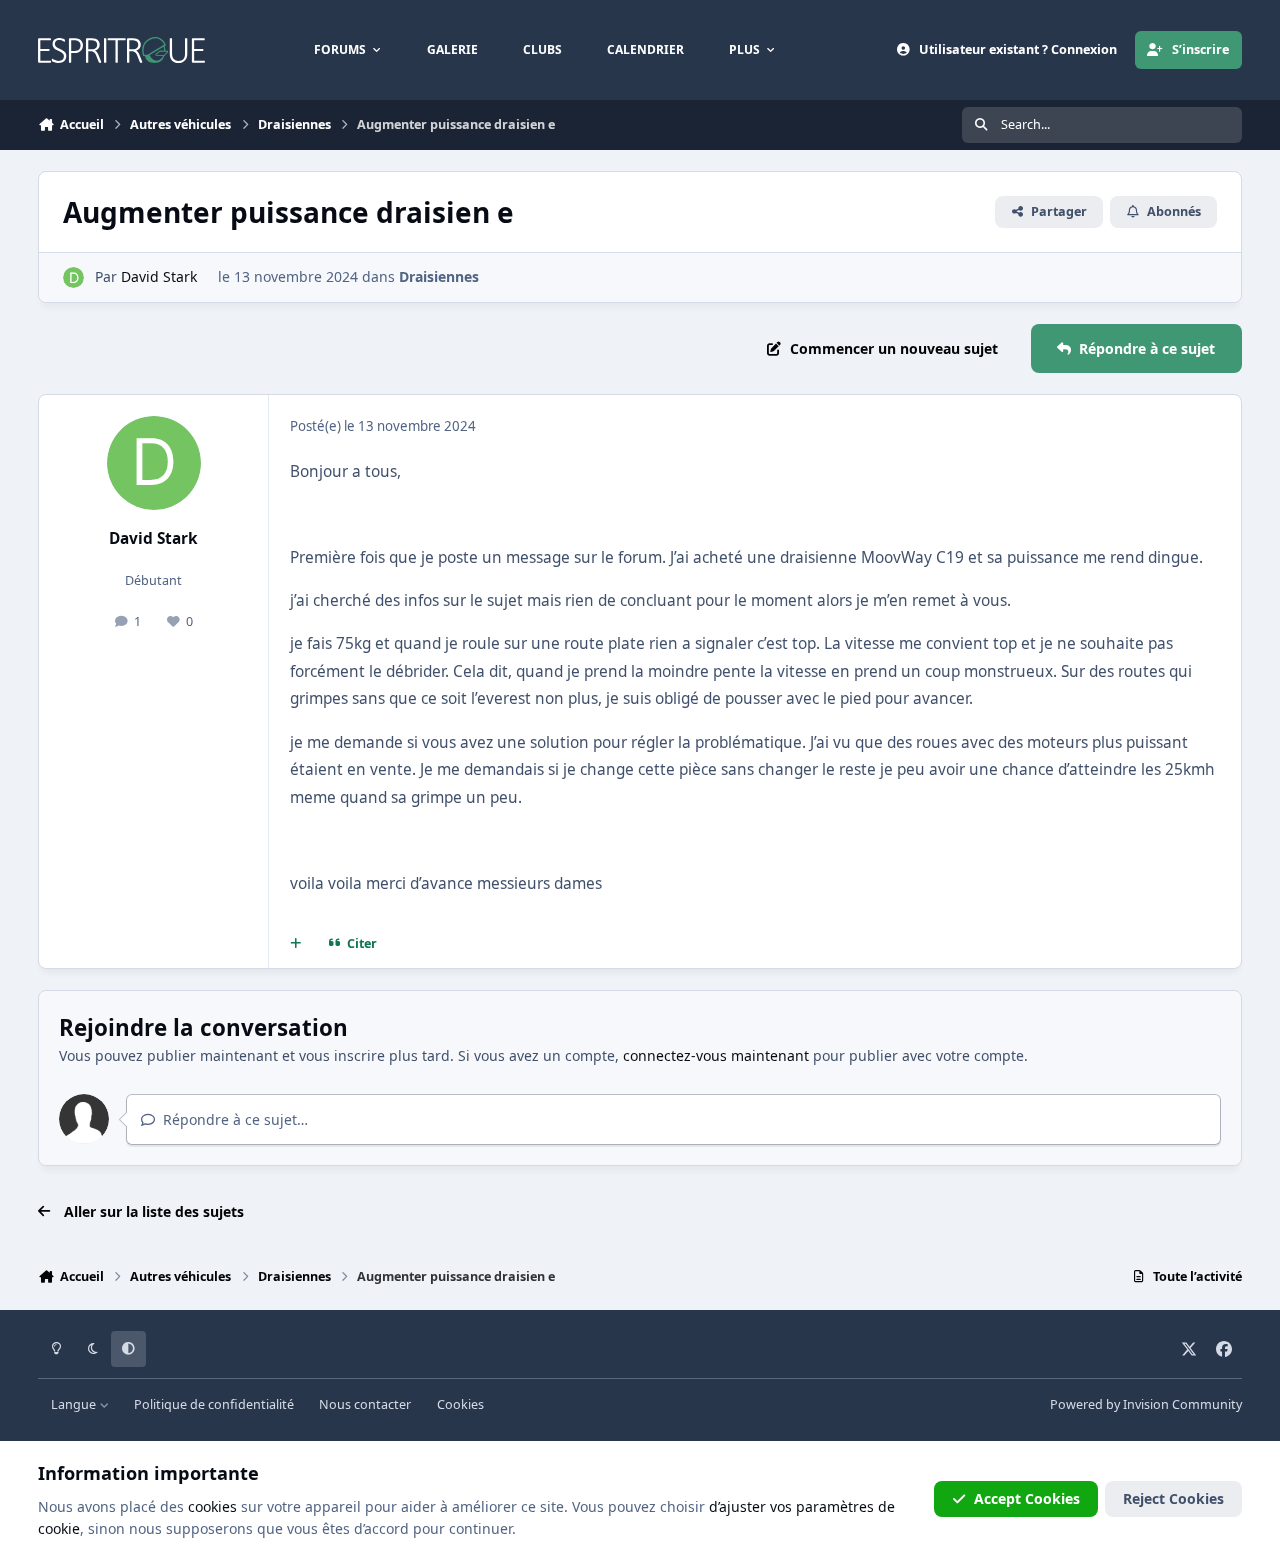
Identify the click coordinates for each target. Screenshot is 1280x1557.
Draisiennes (439, 276)
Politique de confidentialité (214, 1404)
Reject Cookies (1173, 1498)
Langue (75, 1404)
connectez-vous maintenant (716, 1055)
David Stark (159, 276)
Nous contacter (365, 1404)
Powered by (1146, 1404)
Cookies (460, 1404)
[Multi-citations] (296, 944)
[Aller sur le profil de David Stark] (73, 277)
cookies (212, 1506)
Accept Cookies (1027, 1498)
